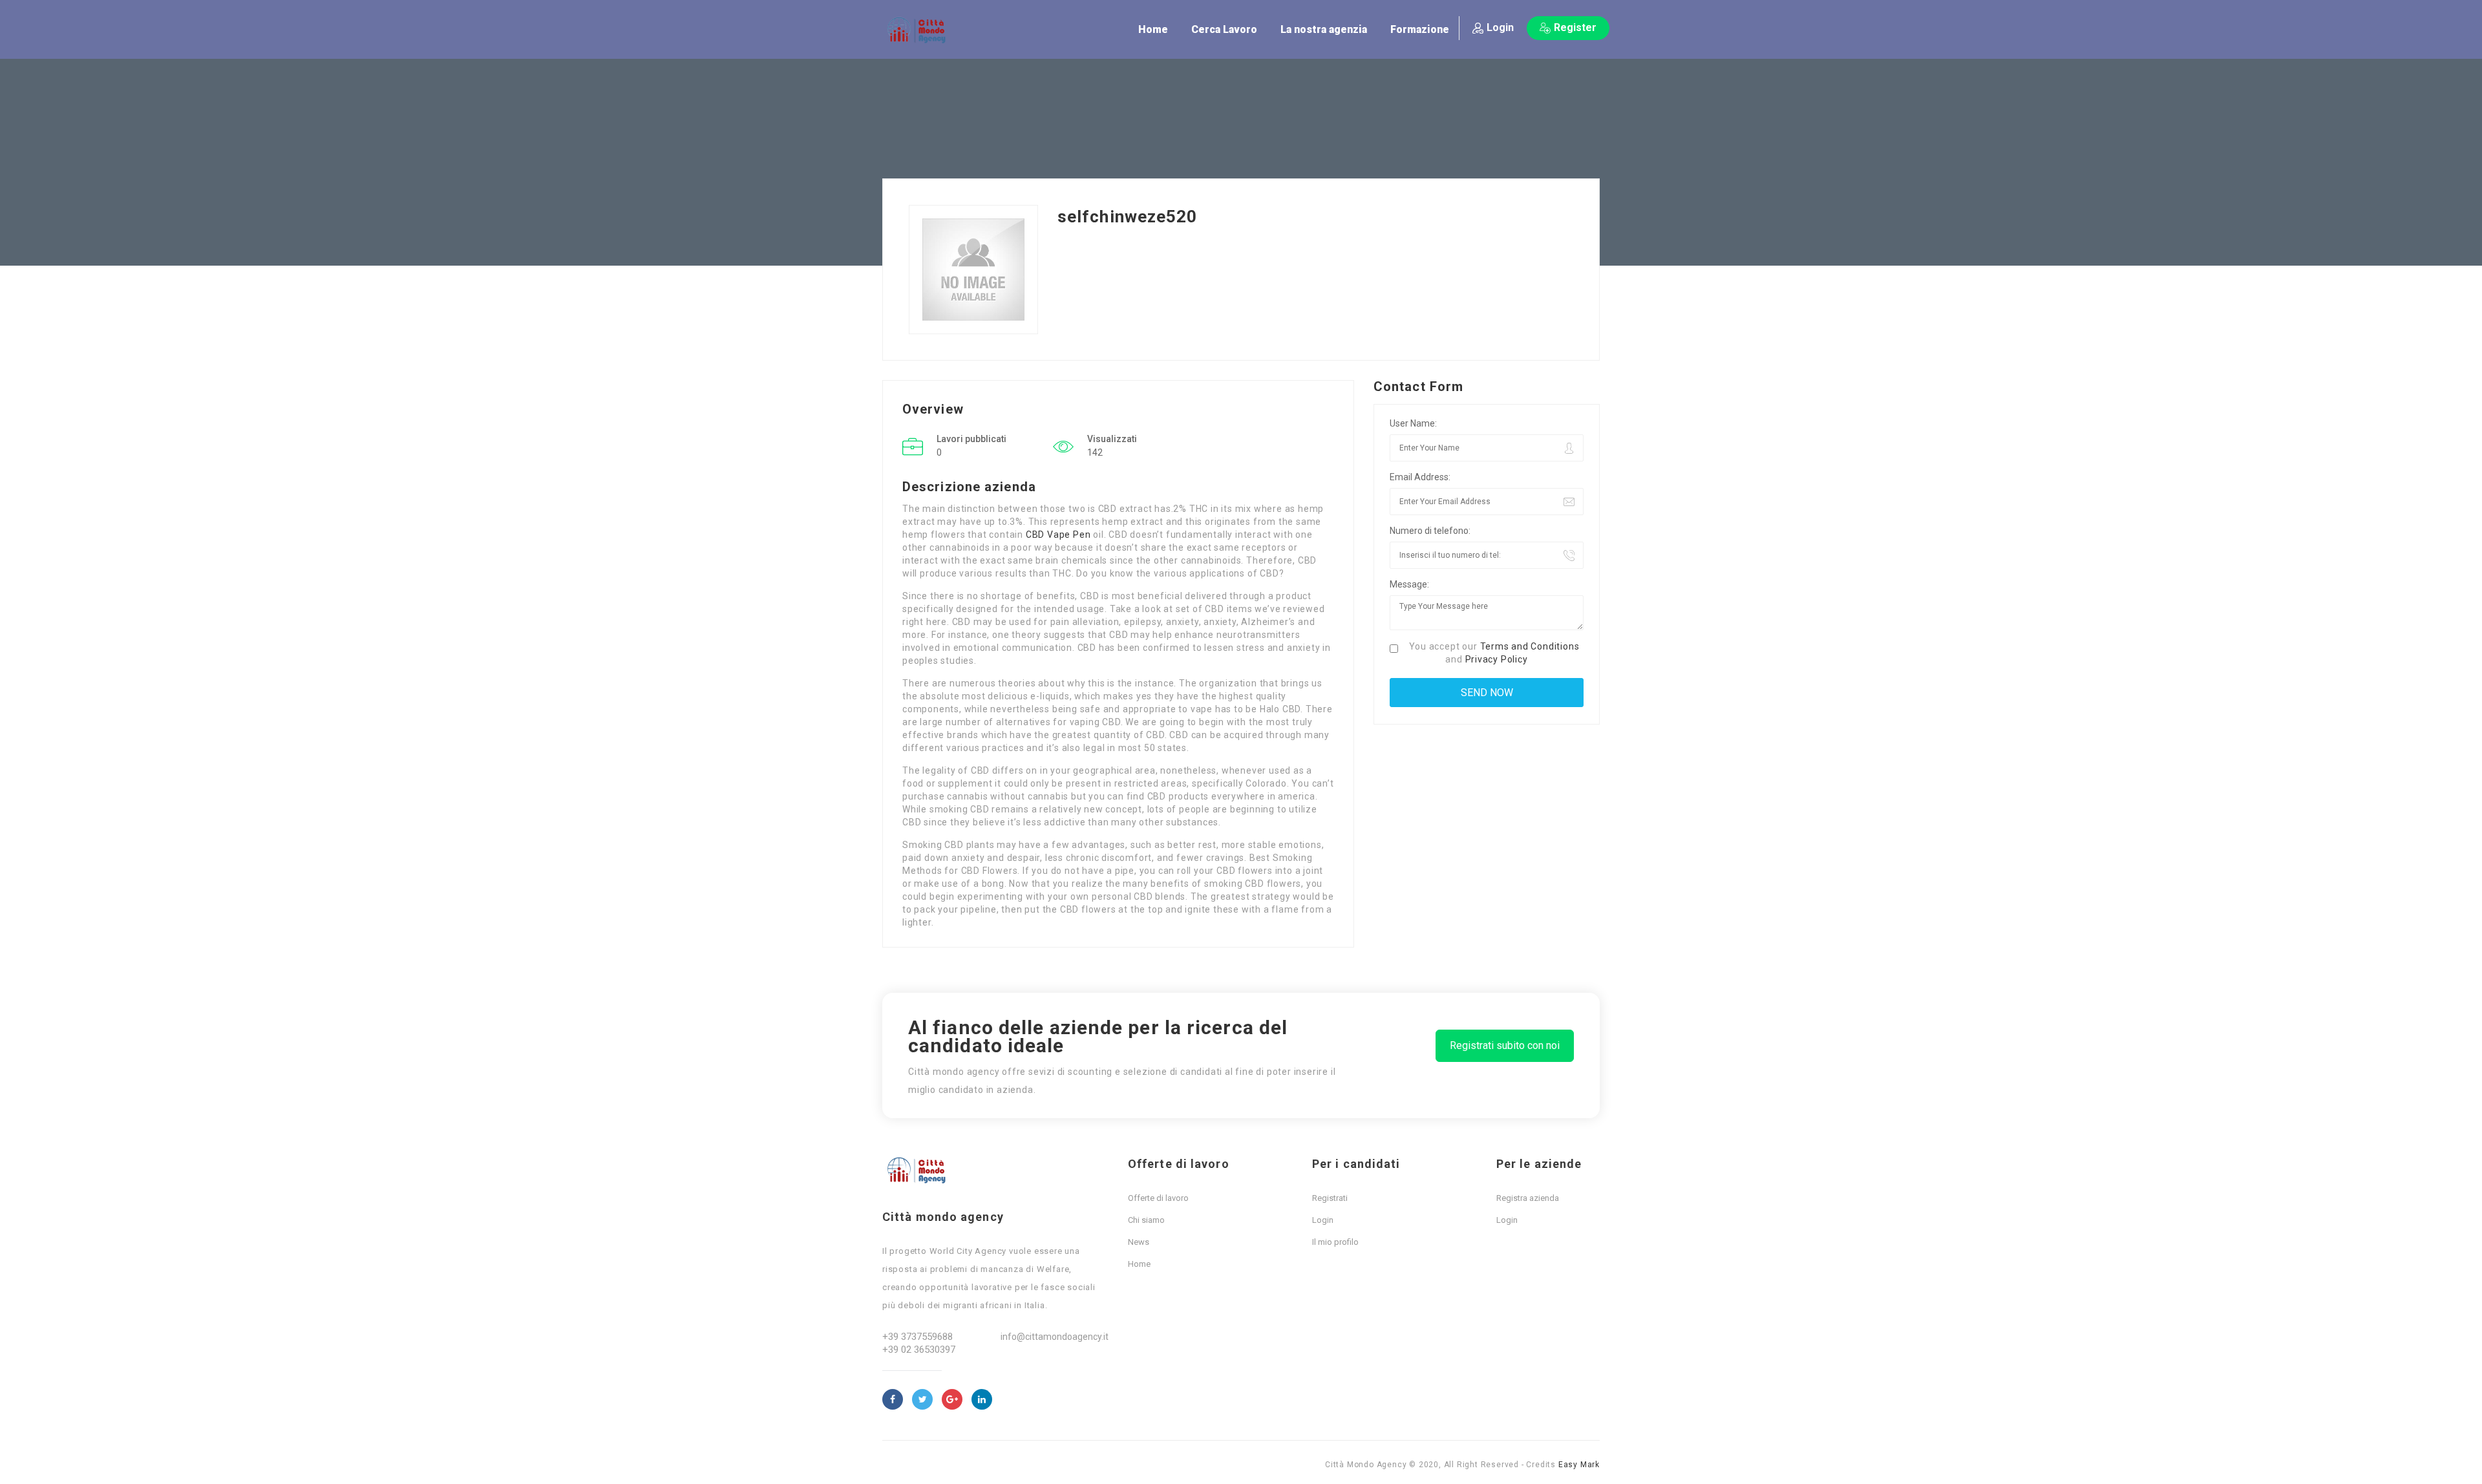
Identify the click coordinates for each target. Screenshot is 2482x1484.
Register (1575, 27)
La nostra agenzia (1324, 29)
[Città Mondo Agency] (921, 30)
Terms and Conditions (1530, 646)
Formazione (1420, 29)
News (1139, 1242)
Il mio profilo (1335, 1242)
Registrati (1330, 1198)
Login (1500, 27)
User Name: (1413, 423)
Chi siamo (1146, 1220)
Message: (1409, 584)
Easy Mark (1579, 1465)
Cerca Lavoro (1224, 29)
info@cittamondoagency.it (1055, 1337)
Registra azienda (1528, 1198)
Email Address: (1420, 477)
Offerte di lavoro (1158, 1198)
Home (1153, 29)
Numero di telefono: (1430, 531)
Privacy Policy (1497, 659)
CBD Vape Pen (1058, 535)
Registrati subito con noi (1505, 1045)
